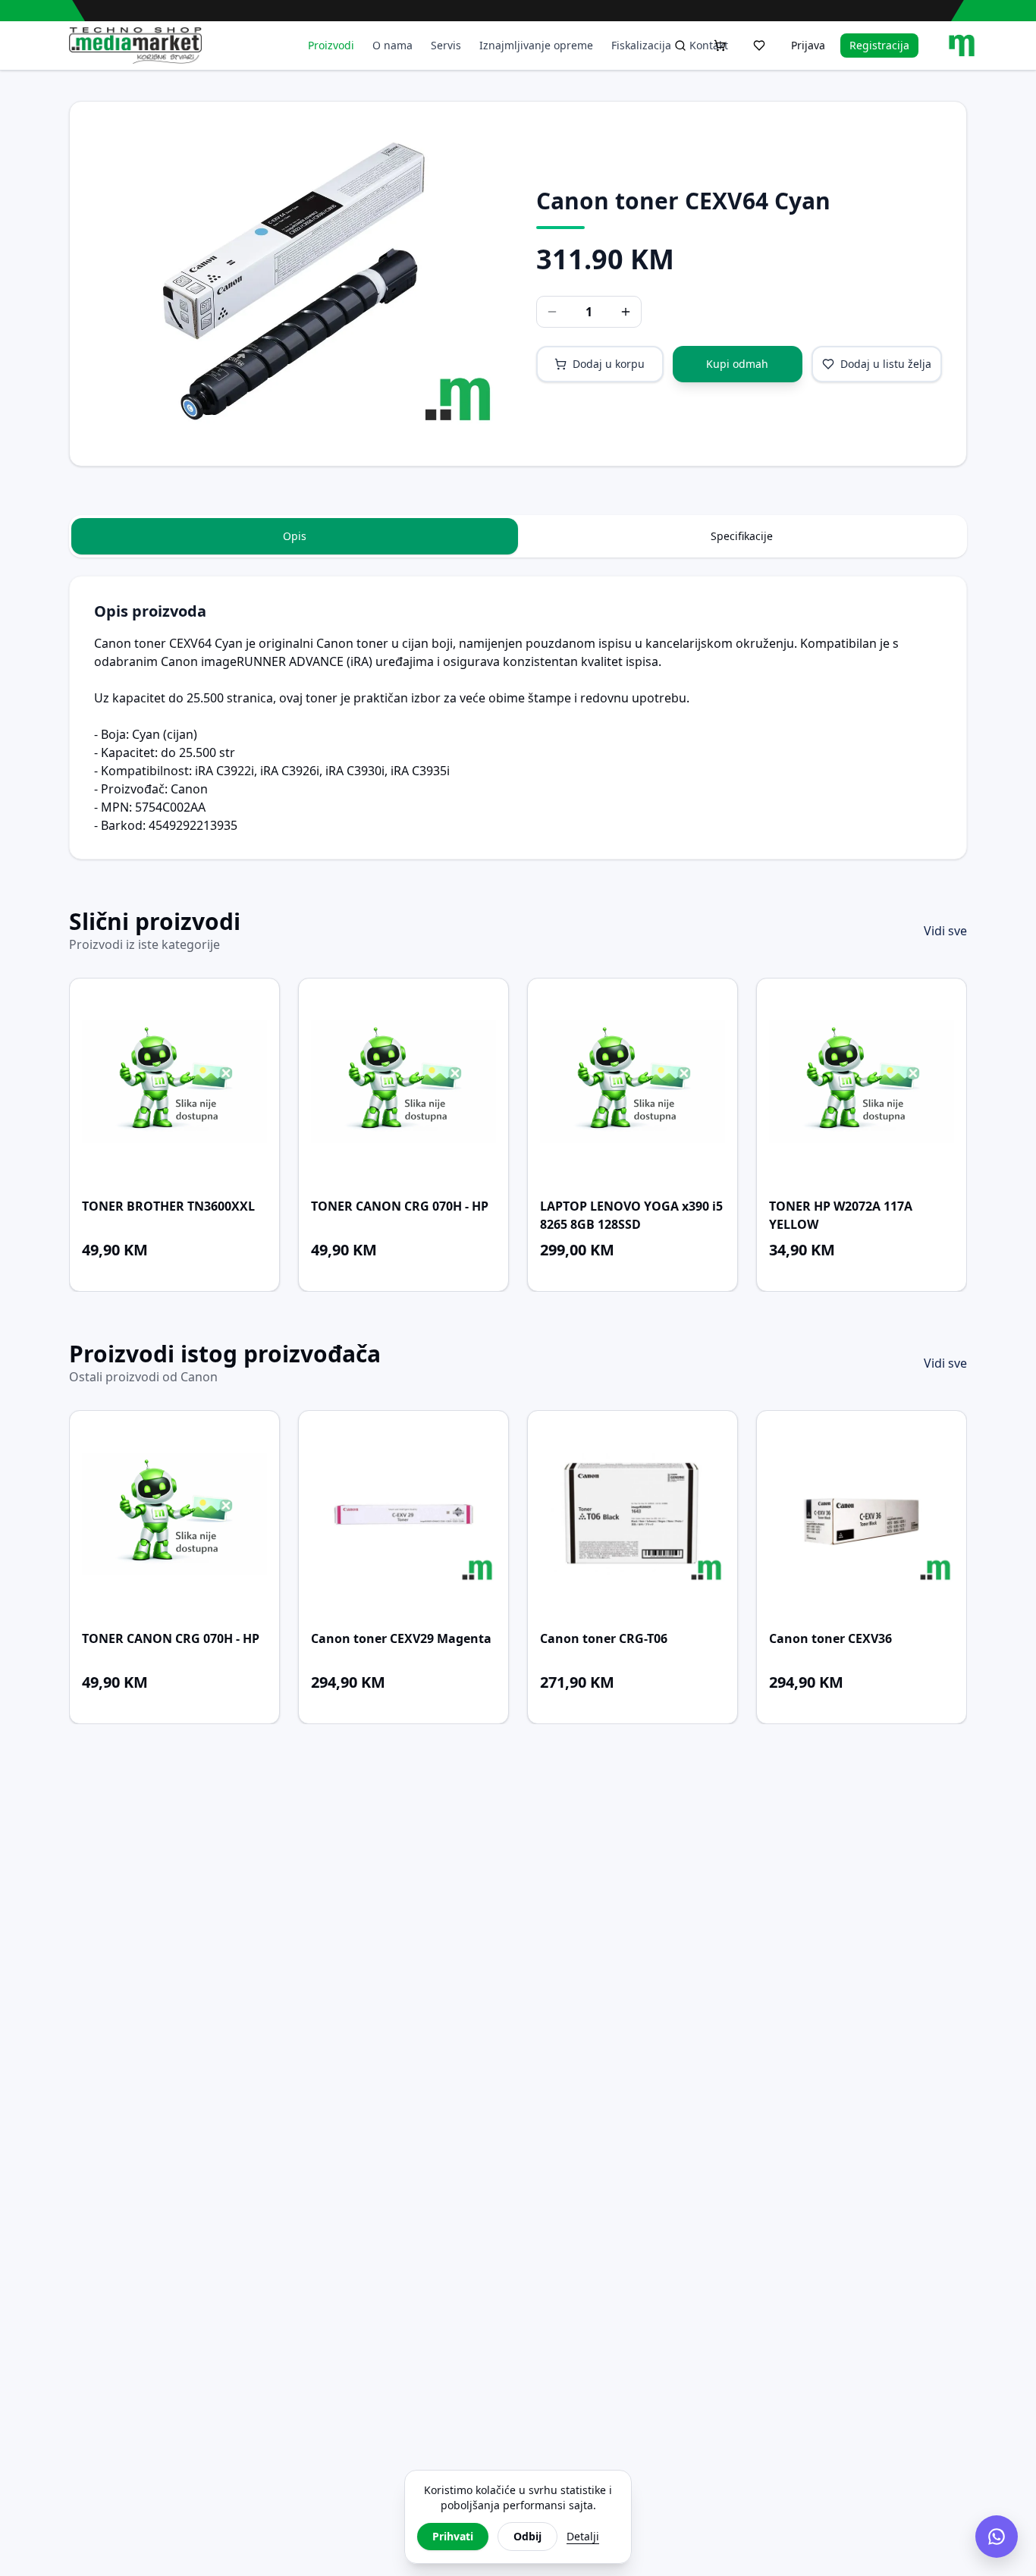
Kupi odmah (737, 364)
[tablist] (518, 536)
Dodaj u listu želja (886, 364)
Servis (446, 45)
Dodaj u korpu (609, 364)
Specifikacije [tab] (742, 536)
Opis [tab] (295, 536)
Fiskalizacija (641, 45)
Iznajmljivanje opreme (536, 45)
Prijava (808, 45)
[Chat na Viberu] (997, 2537)
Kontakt (709, 45)
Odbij (527, 2536)
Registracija (879, 45)
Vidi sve (945, 931)
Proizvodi (331, 45)
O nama (392, 45)
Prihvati (453, 2536)
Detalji (583, 2536)
